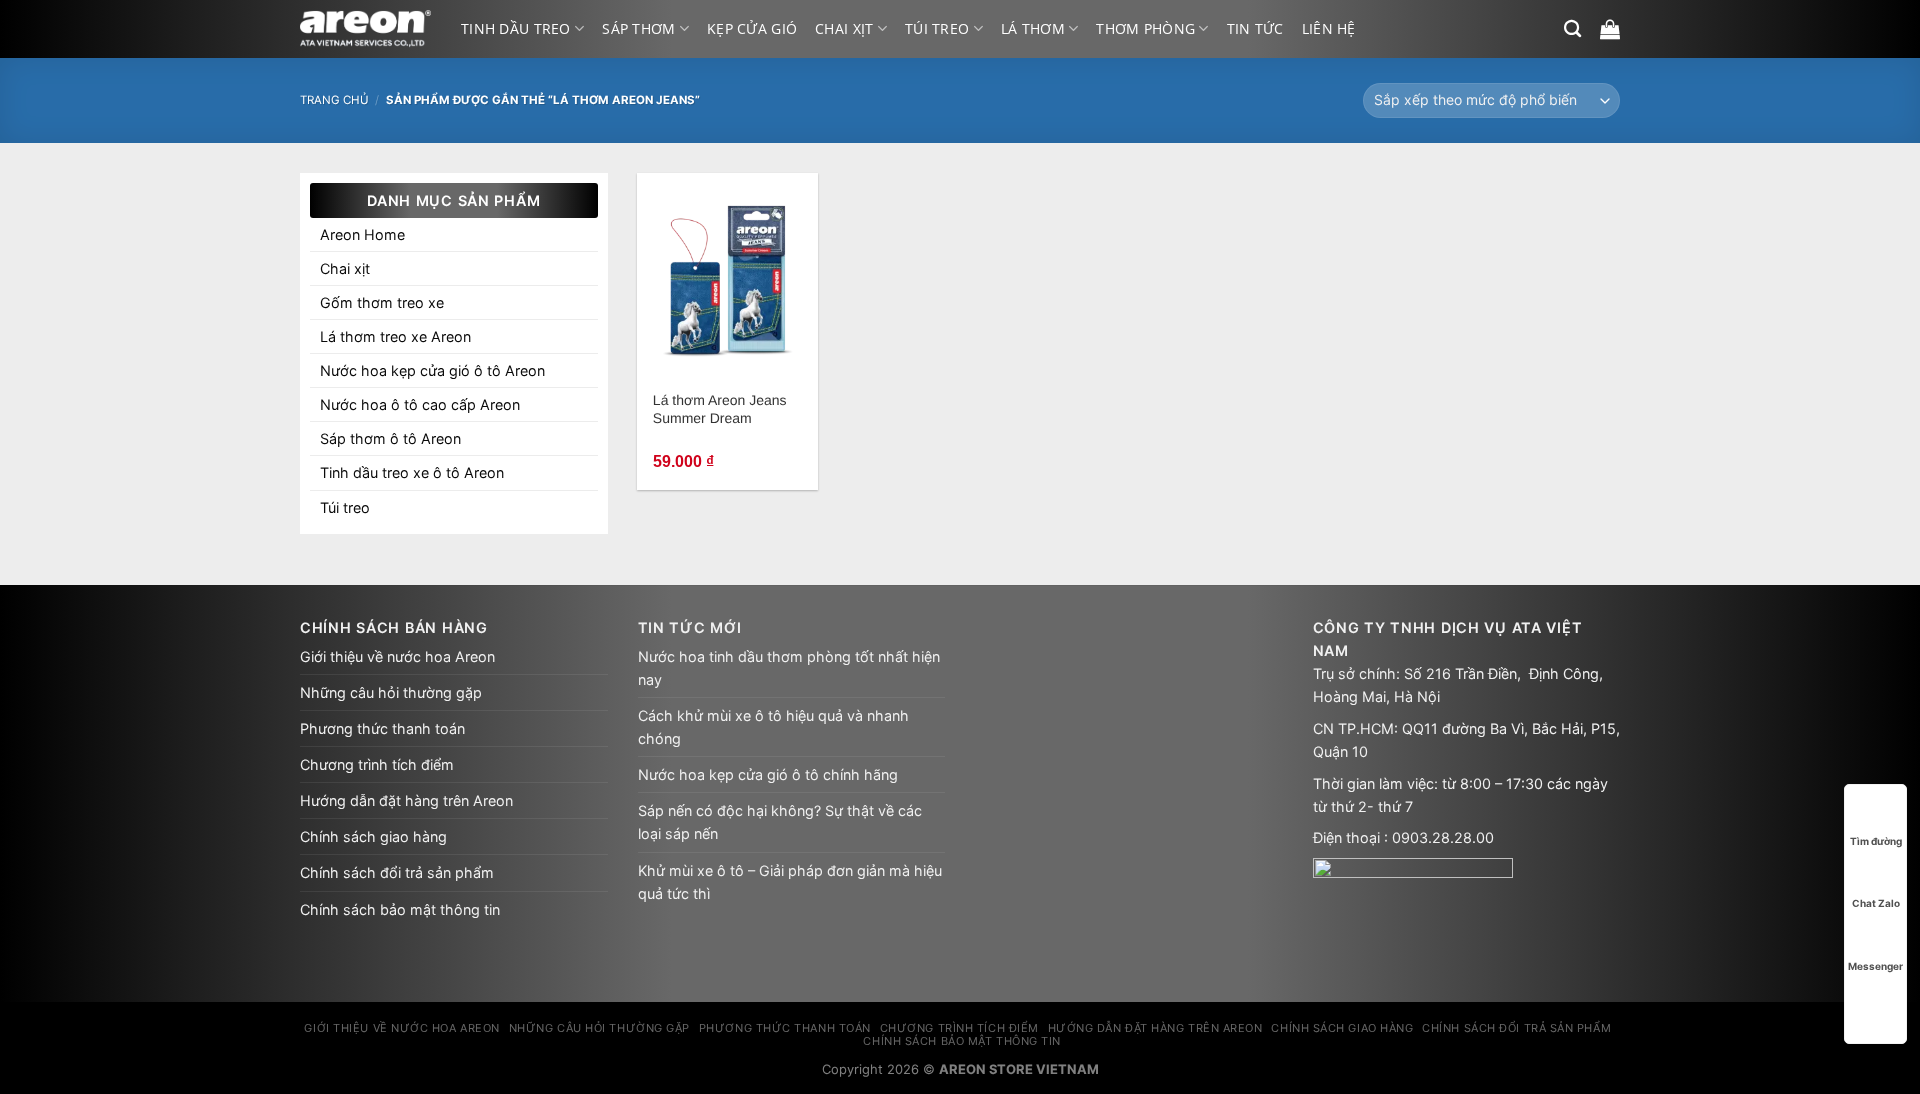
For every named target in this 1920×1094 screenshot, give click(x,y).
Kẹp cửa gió (752, 28)
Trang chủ (334, 100)
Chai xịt (844, 28)
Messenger (1875, 966)
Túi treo (937, 28)
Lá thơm (1033, 28)
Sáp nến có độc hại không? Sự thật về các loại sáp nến (780, 822)
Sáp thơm (638, 28)
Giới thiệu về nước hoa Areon (397, 656)
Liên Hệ (1329, 28)
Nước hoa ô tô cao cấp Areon (420, 404)
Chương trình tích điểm (377, 764)
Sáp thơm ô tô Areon (390, 438)
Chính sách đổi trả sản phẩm (397, 872)
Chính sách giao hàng (373, 836)
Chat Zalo (1876, 903)
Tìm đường (1876, 841)
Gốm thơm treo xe (382, 302)
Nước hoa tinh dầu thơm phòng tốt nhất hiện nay (789, 668)
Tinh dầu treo (516, 28)
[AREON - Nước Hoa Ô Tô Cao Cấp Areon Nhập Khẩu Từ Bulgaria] (365, 29)
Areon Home (362, 234)
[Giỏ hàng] (1610, 29)
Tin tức (1255, 28)
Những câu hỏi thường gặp (391, 692)
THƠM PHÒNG (1145, 28)
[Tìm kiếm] (1572, 29)
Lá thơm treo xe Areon (395, 336)
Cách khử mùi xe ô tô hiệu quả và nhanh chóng (773, 727)
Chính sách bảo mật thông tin (400, 909)
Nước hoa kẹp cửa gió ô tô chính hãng (768, 774)
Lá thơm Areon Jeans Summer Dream (720, 409)
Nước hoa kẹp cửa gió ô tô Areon (432, 370)
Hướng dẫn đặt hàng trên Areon (406, 800)
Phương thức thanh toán (382, 728)
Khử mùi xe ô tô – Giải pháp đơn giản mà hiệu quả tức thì (790, 882)
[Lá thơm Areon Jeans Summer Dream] (727, 277)
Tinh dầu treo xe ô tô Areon (412, 472)
